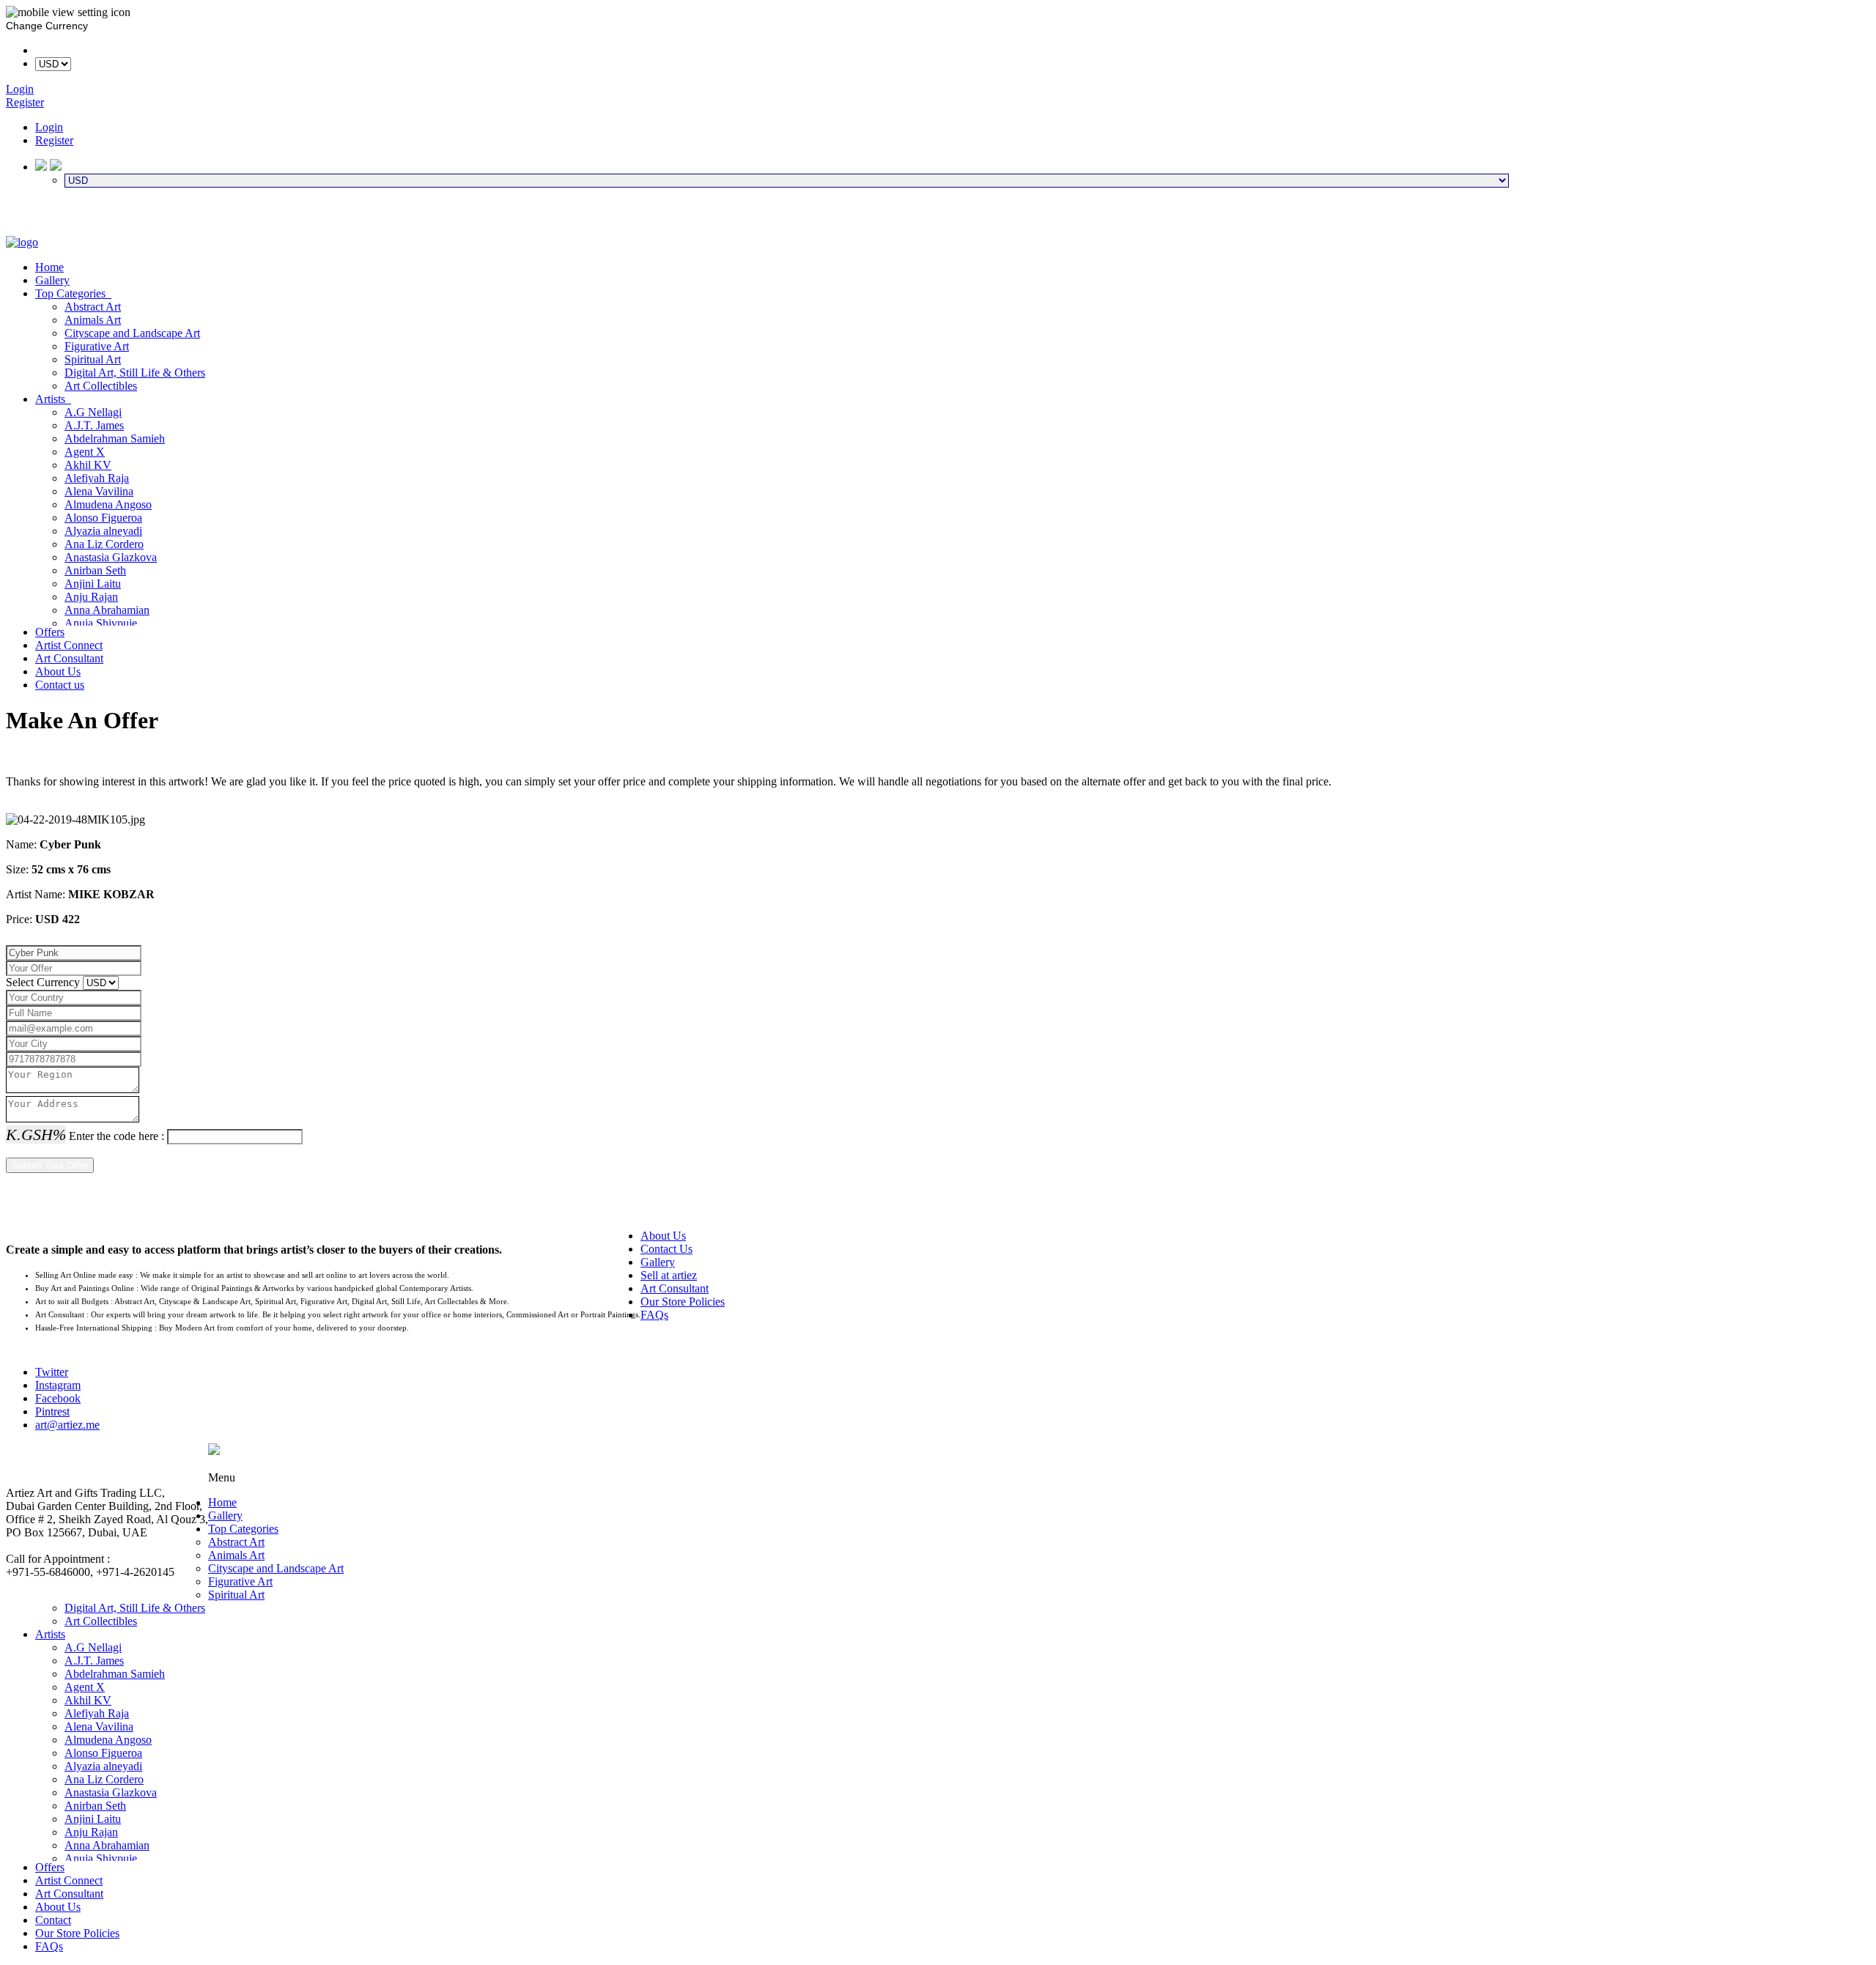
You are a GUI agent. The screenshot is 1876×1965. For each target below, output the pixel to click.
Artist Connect (69, 645)
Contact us (60, 685)
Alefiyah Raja (97, 478)
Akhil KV (88, 465)
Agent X (85, 452)
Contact (53, 1920)
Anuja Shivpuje (101, 623)
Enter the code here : (117, 1136)
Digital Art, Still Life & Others (135, 373)
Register (54, 140)
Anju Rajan (91, 597)
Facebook (58, 1398)
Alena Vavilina (99, 491)
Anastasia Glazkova (111, 557)
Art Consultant (69, 658)
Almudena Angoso (108, 504)
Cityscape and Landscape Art (132, 333)
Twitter (52, 1372)
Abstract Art (93, 307)
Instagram (58, 1385)
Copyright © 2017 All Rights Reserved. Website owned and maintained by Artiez (1039, 1464)
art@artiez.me (67, 1425)
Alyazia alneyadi (103, 531)
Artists (53, 399)
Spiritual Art (93, 359)
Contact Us (666, 1249)
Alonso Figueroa (103, 518)
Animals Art (93, 320)
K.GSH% (36, 1135)
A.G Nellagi (93, 412)
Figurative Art (97, 346)
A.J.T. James (94, 425)
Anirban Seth (95, 570)
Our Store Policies (683, 1302)
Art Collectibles (101, 386)
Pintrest (52, 1411)
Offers (50, 632)
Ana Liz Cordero (104, 544)
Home (49, 267)
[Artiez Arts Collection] (22, 242)
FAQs (654, 1315)
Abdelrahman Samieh (115, 438)
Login (49, 127)
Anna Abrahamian (107, 610)
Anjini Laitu (93, 584)
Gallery (52, 280)
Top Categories (73, 293)
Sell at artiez (669, 1275)
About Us (58, 671)
